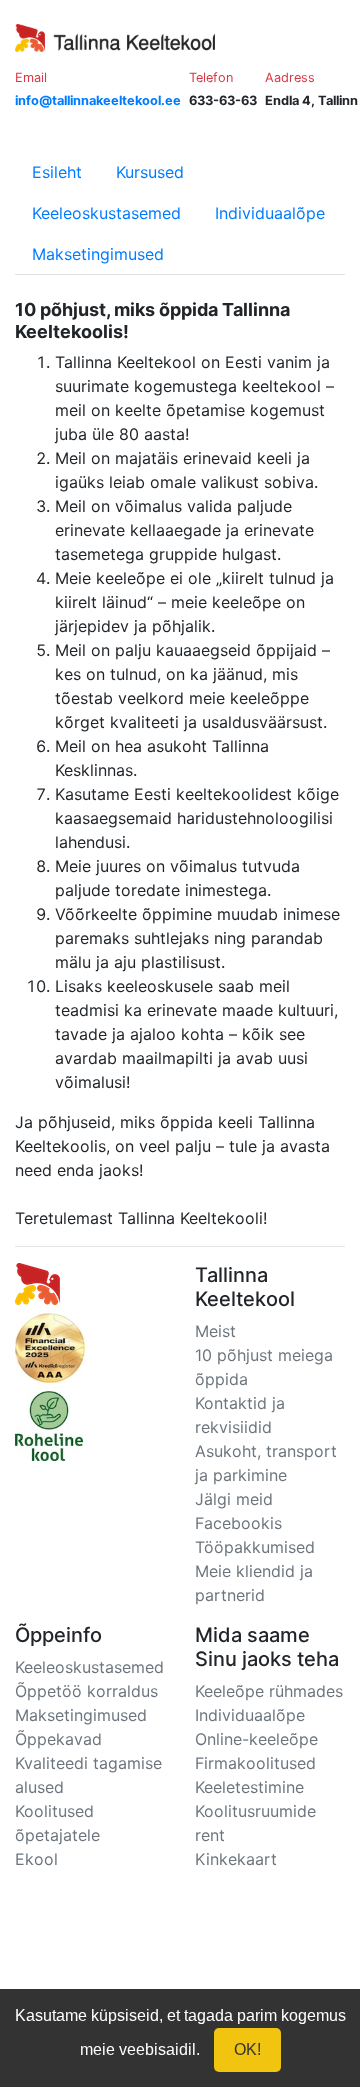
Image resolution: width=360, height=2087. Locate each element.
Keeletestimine (249, 1787)
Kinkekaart (236, 1859)
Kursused (150, 172)
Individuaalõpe (270, 213)
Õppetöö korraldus (86, 1691)
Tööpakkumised (255, 1547)
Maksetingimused (98, 254)
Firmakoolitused (255, 1763)
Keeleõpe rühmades (269, 1691)
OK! (247, 2049)
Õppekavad (58, 1739)
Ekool (36, 1859)
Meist (215, 1331)
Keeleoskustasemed (106, 213)
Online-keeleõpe (256, 1739)
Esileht (57, 172)
